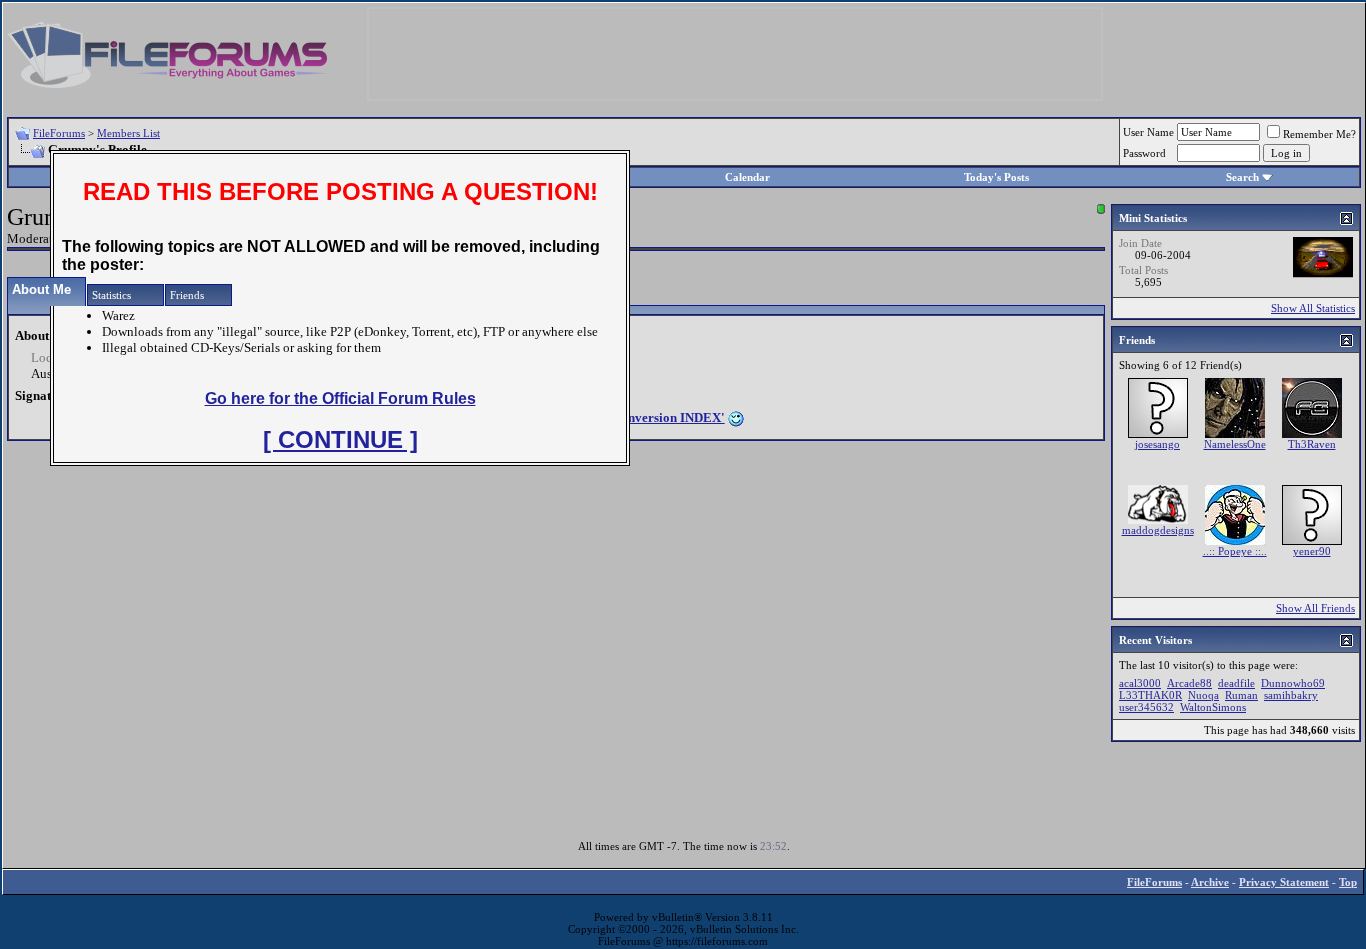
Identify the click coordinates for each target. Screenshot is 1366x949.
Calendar (747, 177)
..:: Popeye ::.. (1235, 551)
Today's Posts (996, 177)
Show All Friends (1315, 608)
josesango (1157, 444)
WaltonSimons (1213, 707)
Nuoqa (1203, 695)
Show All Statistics (1313, 308)
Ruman (1241, 695)
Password (1144, 153)
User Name (1148, 132)
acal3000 (1140, 683)
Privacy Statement (1284, 882)
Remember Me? (1319, 134)
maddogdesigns (1158, 530)
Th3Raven (1312, 444)
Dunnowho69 (1293, 683)
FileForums (59, 133)
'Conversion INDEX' (666, 417)
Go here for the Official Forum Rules (340, 398)
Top (1348, 882)
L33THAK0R (1150, 695)
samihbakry (1291, 695)
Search (1242, 177)
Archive (1210, 882)
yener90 (1312, 551)
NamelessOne (1235, 444)
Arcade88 (1189, 683)
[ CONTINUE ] (340, 439)
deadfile (1236, 683)
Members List (128, 133)
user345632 (1146, 707)
